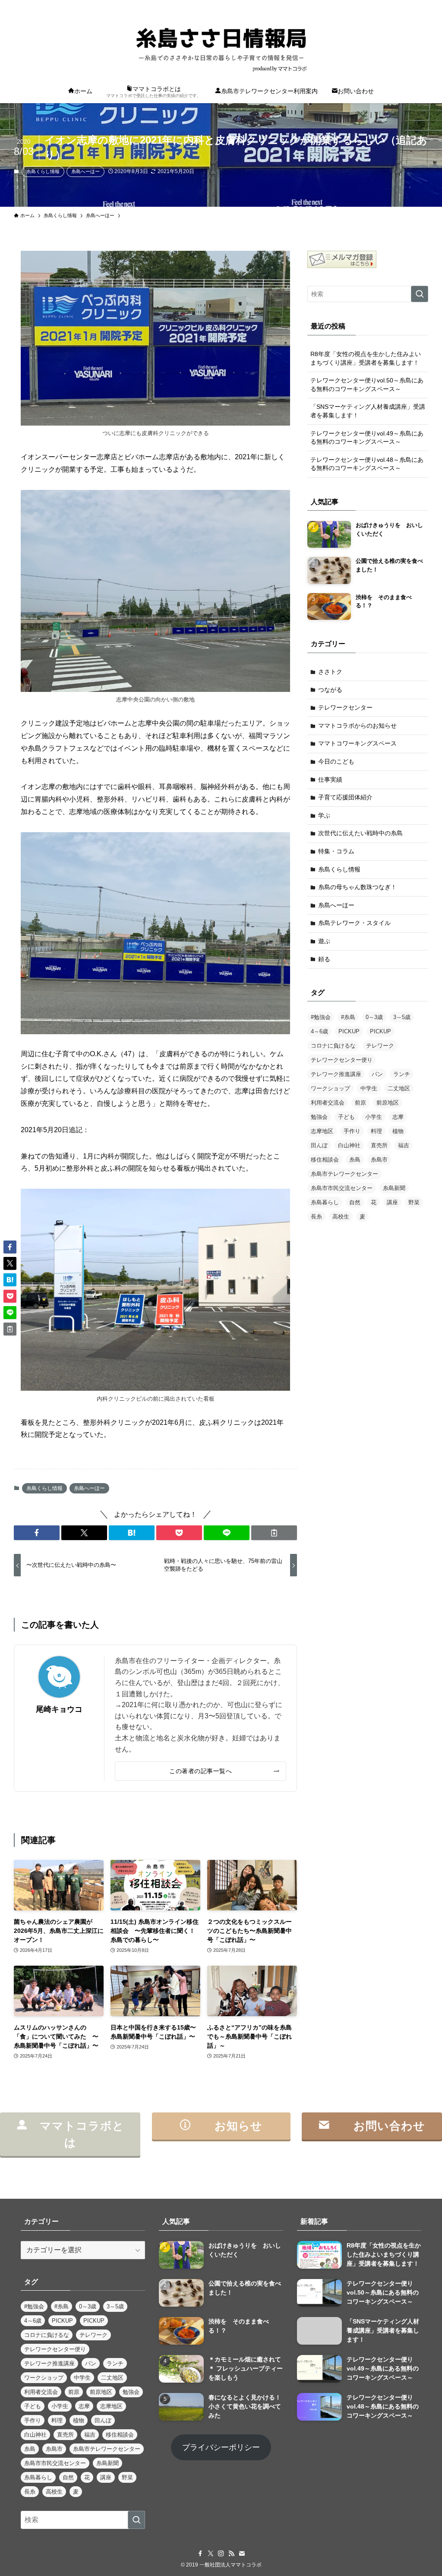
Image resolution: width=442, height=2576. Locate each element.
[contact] (411, 5)
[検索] (423, 5)
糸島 (355, 1160)
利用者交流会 (328, 1103)
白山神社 (349, 1145)
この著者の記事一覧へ (200, 1771)
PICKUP (349, 1031)
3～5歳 (402, 1017)
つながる (330, 690)
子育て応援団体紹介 (345, 797)
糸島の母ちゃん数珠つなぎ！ (357, 887)
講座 (392, 1202)
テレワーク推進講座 (336, 1074)
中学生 (369, 1088)
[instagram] (389, 5)
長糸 (316, 1217)
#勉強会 (321, 1017)
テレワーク (380, 1046)
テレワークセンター (345, 707)
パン (377, 1074)
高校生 (341, 1217)
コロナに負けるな (333, 1046)
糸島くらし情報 (43, 171)
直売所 (379, 1145)
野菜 (414, 1202)
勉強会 (319, 1117)
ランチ (402, 1074)
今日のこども (336, 761)
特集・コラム (336, 851)
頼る (324, 959)
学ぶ (324, 815)
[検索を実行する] (420, 294)
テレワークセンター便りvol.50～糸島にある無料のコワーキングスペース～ (367, 385)
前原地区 (388, 1103)
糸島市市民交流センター (342, 1188)
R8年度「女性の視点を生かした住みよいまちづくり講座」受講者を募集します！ (366, 358)
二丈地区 (399, 1088)
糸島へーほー (85, 171)
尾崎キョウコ (59, 1709)
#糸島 (348, 1017)
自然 (355, 1202)
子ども (346, 1117)
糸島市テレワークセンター (344, 1174)
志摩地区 (322, 1131)
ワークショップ (330, 1088)
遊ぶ (324, 941)
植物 (398, 1131)
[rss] (400, 5)
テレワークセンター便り (342, 1060)
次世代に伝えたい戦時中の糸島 (360, 833)
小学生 (374, 1117)
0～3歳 (374, 1017)
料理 (376, 1131)
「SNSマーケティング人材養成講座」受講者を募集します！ (368, 411)
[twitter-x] (378, 5)
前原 (360, 1103)
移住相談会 (325, 1160)
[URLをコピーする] (274, 1533)
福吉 (404, 1145)
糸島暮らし (325, 1202)
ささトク (330, 672)
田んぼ (319, 1145)
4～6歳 (319, 1031)
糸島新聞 (394, 1188)
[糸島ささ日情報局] (221, 46)
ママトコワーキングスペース (357, 743)
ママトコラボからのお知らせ (357, 726)
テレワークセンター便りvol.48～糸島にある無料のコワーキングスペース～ (367, 464)
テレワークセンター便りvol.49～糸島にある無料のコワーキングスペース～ (367, 438)
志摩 (398, 1117)
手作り (352, 1131)
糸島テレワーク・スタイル (354, 923)
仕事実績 (330, 780)
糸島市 (379, 1160)
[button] (37, 1533)
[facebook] (366, 5)
